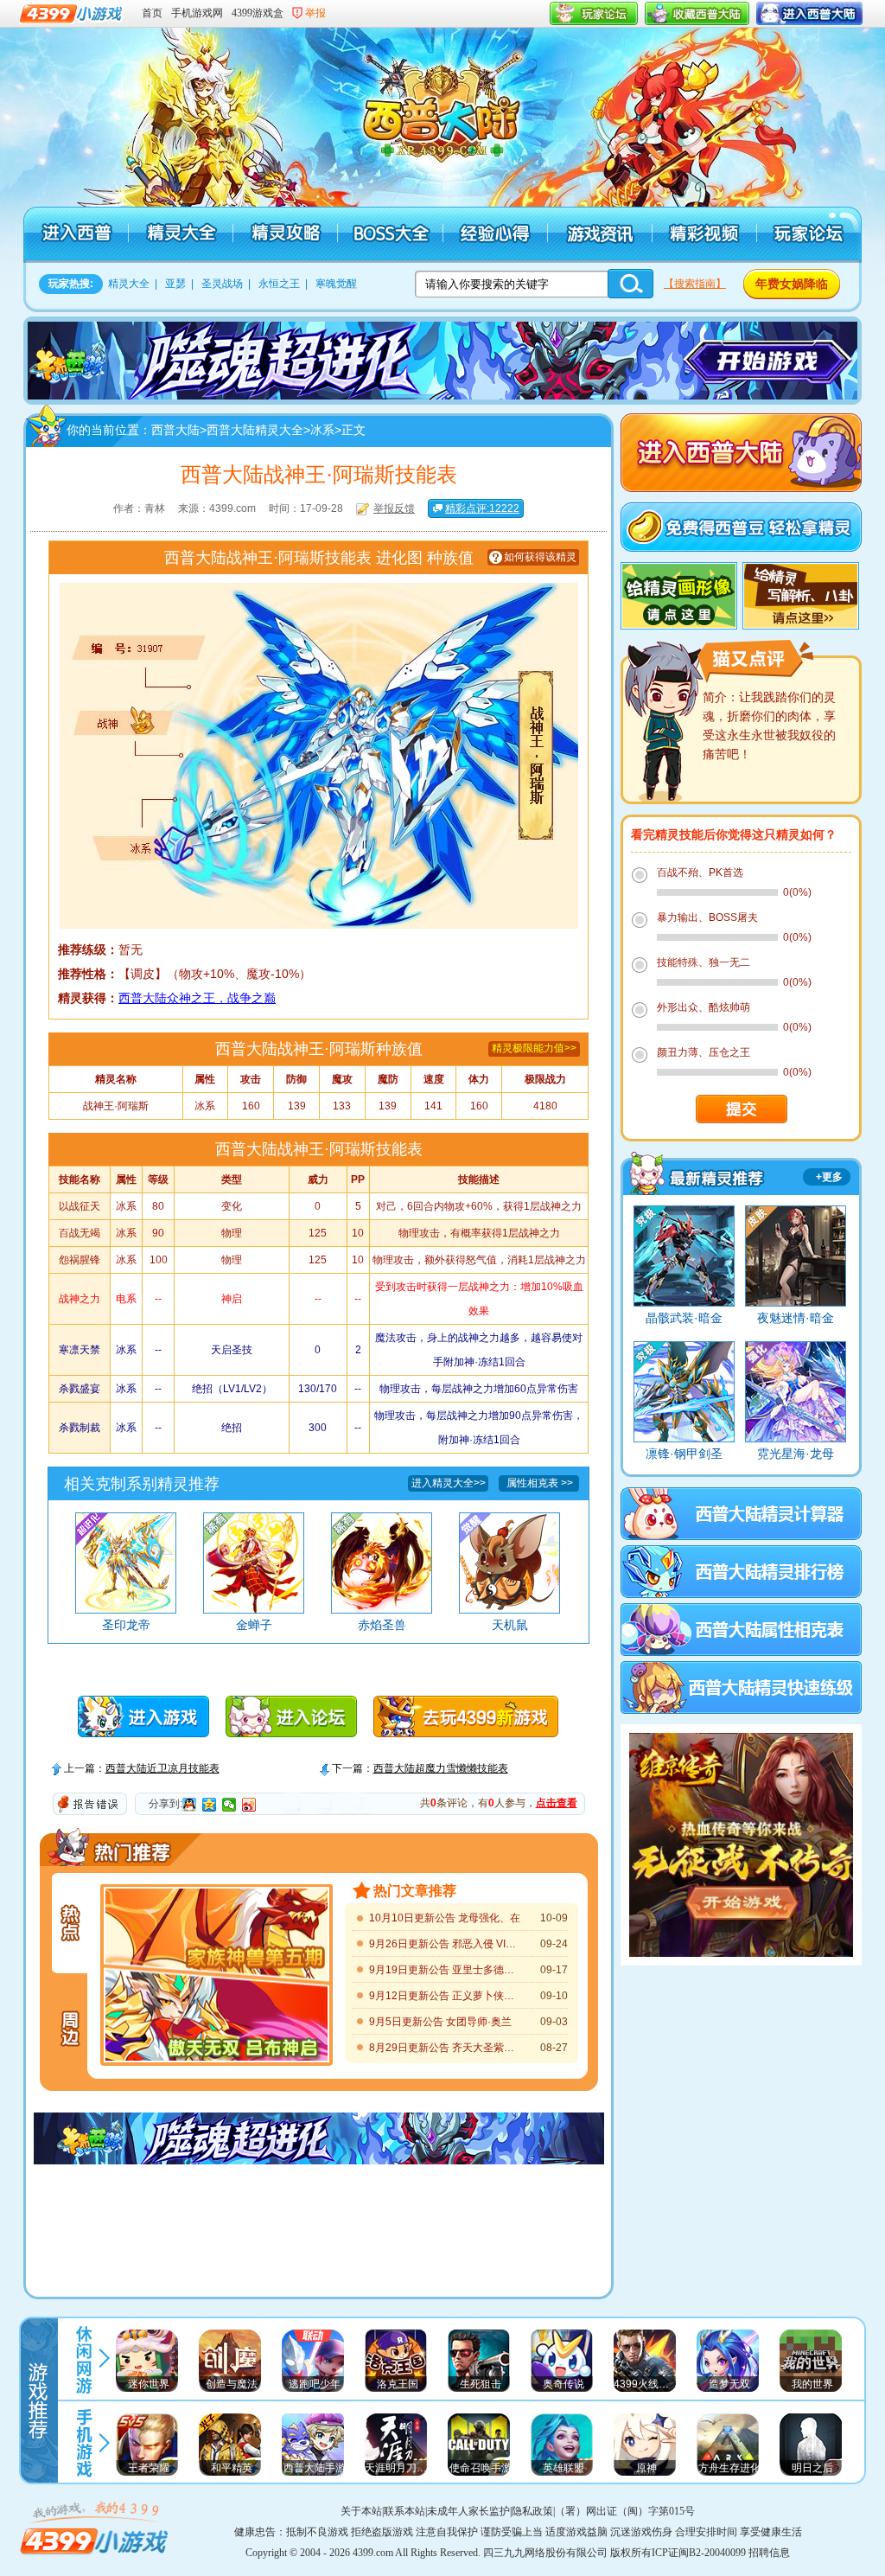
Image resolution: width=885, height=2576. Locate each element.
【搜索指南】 (695, 284)
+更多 (829, 1177)
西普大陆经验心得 (494, 235)
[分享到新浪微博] (249, 1805)
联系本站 (404, 2511)
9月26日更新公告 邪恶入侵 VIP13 (445, 1944)
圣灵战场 (222, 284)
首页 (152, 13)
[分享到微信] (229, 1805)
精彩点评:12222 (482, 508)
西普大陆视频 (703, 235)
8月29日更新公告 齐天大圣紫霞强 (445, 2048)
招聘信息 (769, 2553)
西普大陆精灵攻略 (285, 235)
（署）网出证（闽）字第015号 (625, 2511)
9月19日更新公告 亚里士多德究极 (445, 1970)
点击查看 (557, 1803)
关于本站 (361, 2511)
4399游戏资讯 (83, 2358)
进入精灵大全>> (449, 1483)
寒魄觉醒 (336, 284)
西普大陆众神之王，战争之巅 (197, 998)
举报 (315, 13)
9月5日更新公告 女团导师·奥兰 (440, 2022)
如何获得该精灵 (540, 557)
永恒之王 (279, 284)
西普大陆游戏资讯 (598, 235)
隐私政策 (532, 2511)
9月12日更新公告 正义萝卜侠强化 (445, 1996)
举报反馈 (394, 508)
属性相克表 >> (540, 1483)
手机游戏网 (197, 13)
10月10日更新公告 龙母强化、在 (445, 1918)
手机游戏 (83, 2442)
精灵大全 (129, 284)
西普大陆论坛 (808, 235)
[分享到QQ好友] (190, 1805)
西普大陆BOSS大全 (389, 235)
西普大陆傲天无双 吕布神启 (216, 2020)
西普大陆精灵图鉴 (696, 1173)
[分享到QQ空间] (210, 1805)
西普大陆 (451, 112)
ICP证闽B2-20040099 (699, 2553)
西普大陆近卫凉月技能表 (162, 1768)
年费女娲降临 (792, 284)
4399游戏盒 (258, 13)
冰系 (322, 430)
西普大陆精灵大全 (180, 235)
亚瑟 (175, 284)
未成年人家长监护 (468, 2511)
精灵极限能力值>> (534, 1048)
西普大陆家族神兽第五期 (216, 1930)
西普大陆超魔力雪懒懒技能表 (441, 1768)
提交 (742, 1109)
